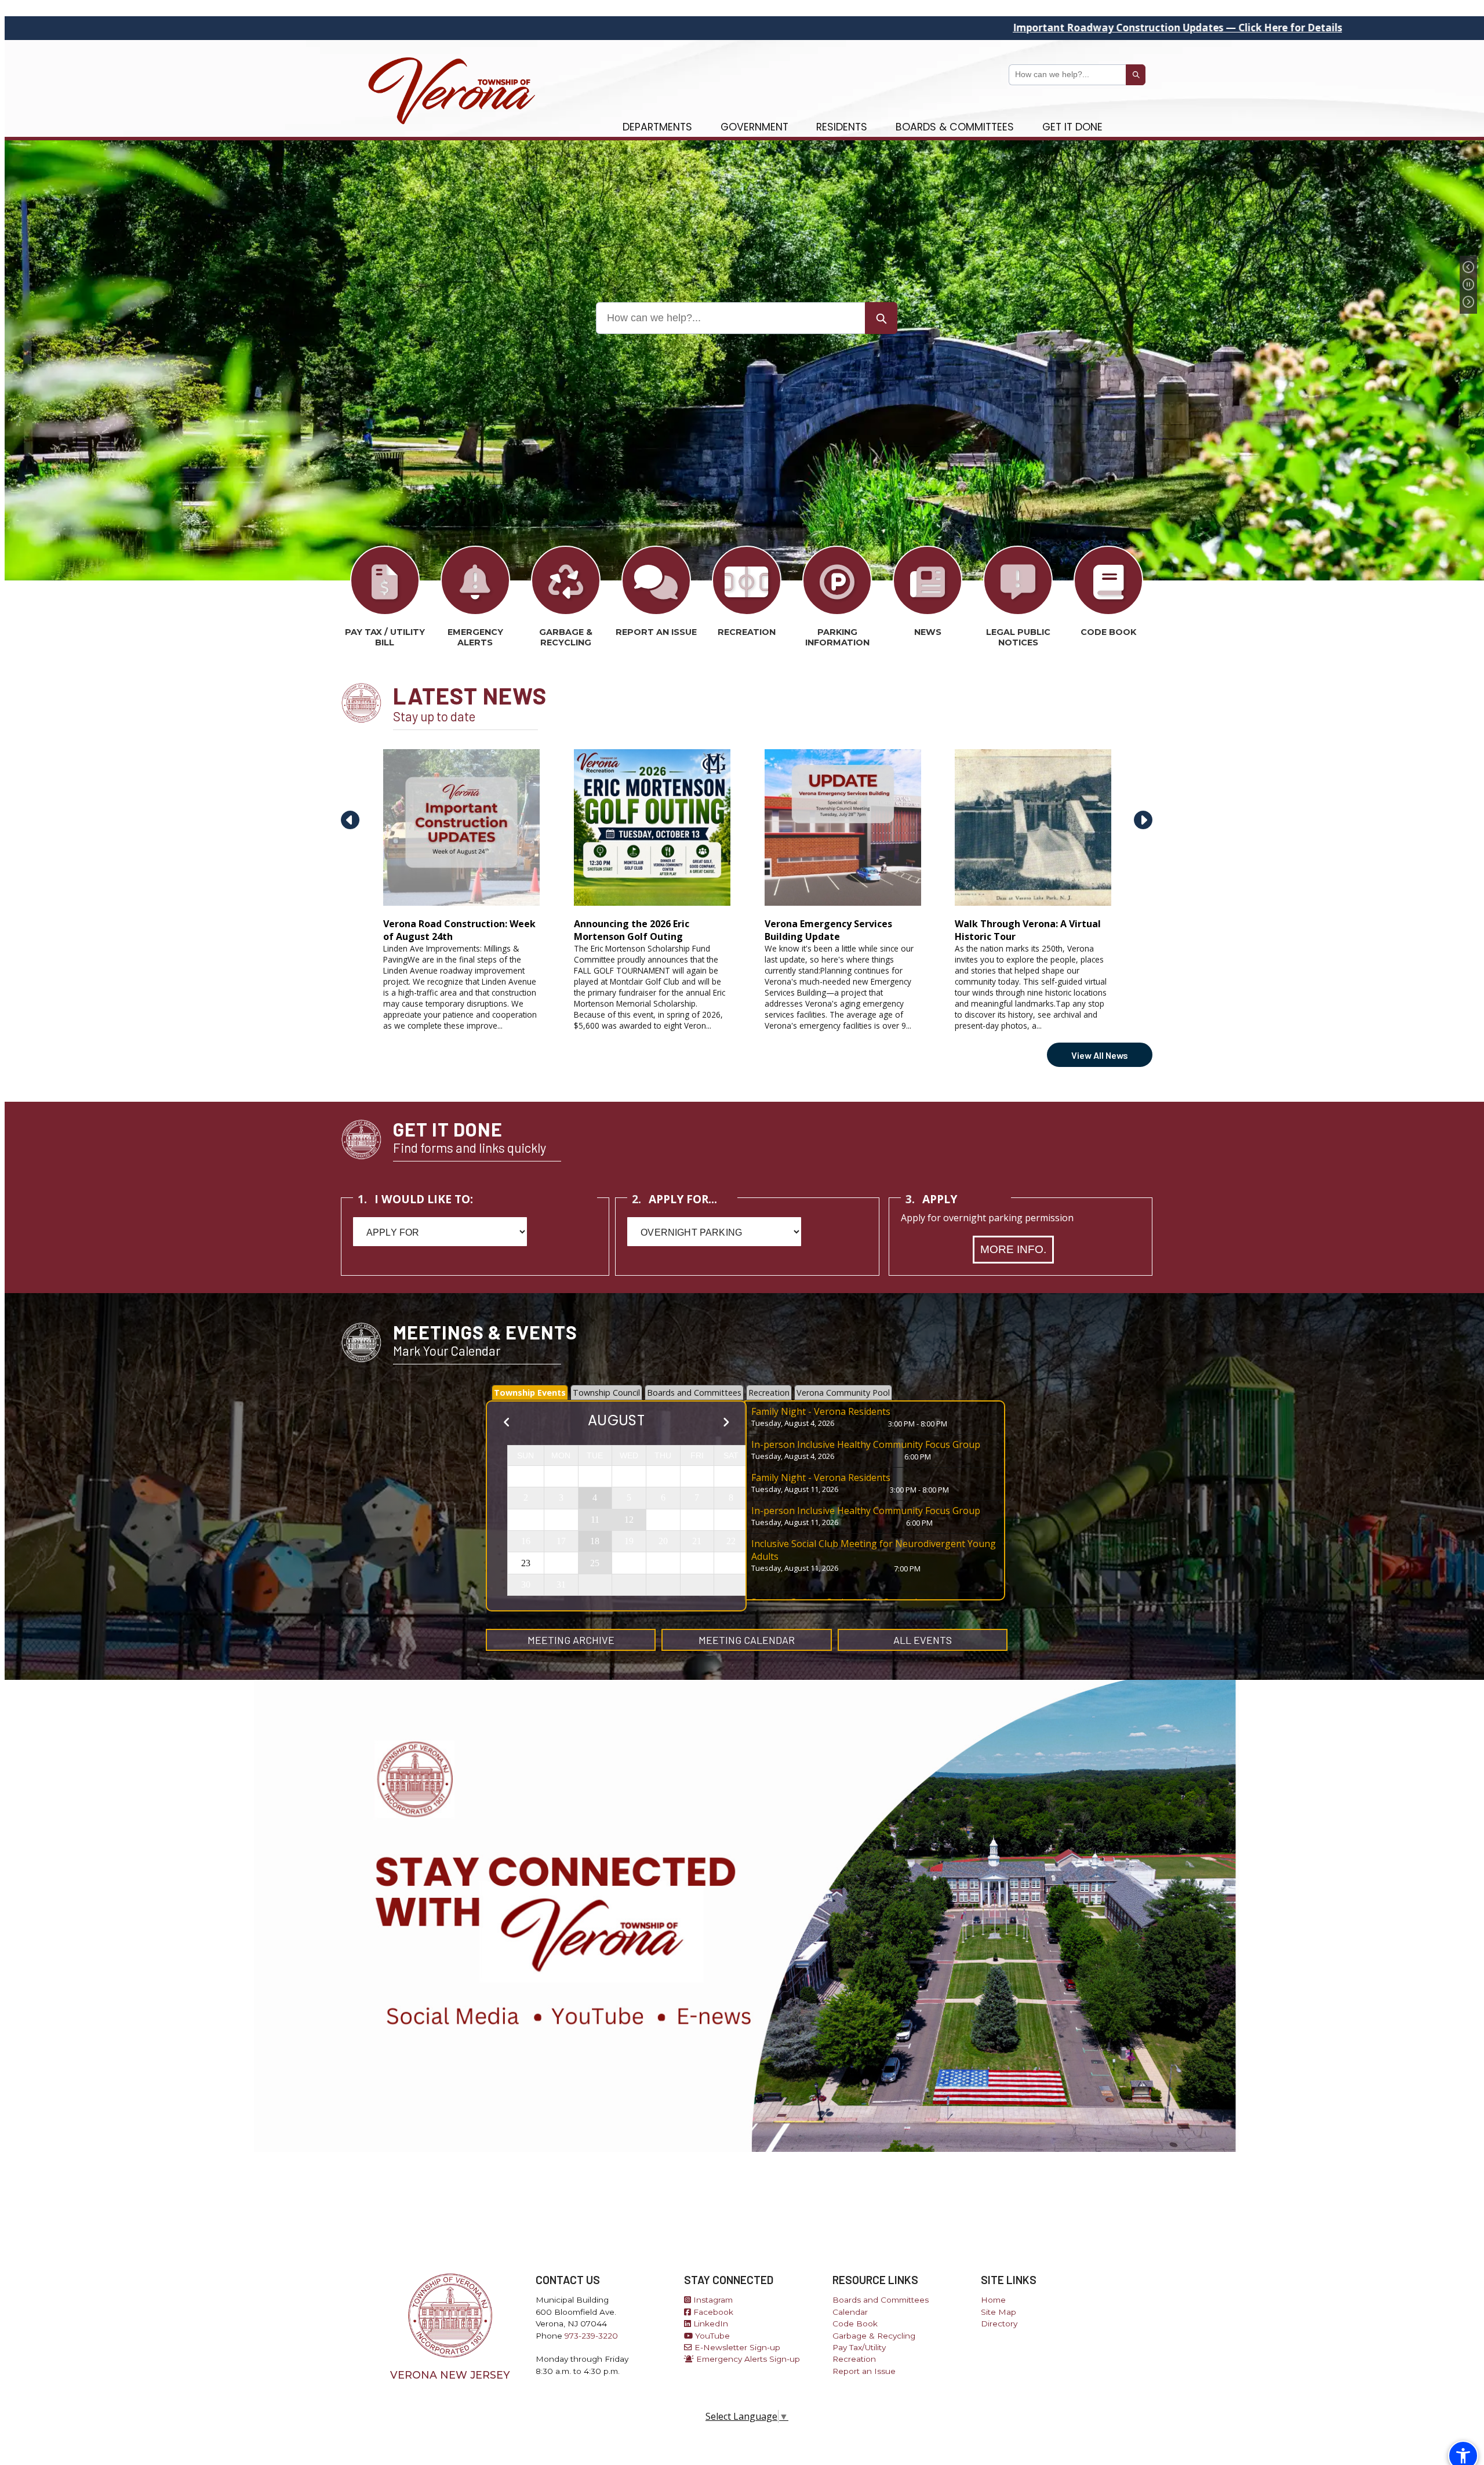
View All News (1100, 1055)
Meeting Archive (571, 1640)
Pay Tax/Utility (859, 2347)
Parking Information (837, 637)
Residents (842, 127)
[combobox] (1067, 75)
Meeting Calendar (747, 1640)
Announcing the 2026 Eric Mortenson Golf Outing (632, 930)
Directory (999, 2324)
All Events (923, 1640)
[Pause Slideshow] (1468, 285)
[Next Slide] (1468, 302)
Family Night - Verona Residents (821, 1411)
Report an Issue (656, 632)
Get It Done (1072, 127)
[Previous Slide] (1468, 267)
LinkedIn (710, 2324)
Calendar (850, 2312)
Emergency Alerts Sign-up (747, 2359)
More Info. (1013, 1249)
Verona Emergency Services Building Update (828, 930)
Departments (657, 127)
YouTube (711, 2336)
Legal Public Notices (1018, 637)
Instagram (712, 2300)
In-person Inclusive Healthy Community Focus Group (866, 1444)
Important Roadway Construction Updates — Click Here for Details (855, 28)
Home (993, 2300)
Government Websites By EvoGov (747, 2444)
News (928, 632)
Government (754, 127)
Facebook (712, 2312)
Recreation (747, 632)
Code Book (1108, 632)
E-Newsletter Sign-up (736, 2347)
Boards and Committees (881, 2300)
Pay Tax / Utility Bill (385, 637)
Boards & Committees (955, 127)
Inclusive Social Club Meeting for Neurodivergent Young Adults (874, 1550)
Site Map (999, 2312)
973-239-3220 (591, 2336)
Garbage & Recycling (566, 637)
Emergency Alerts (475, 637)
